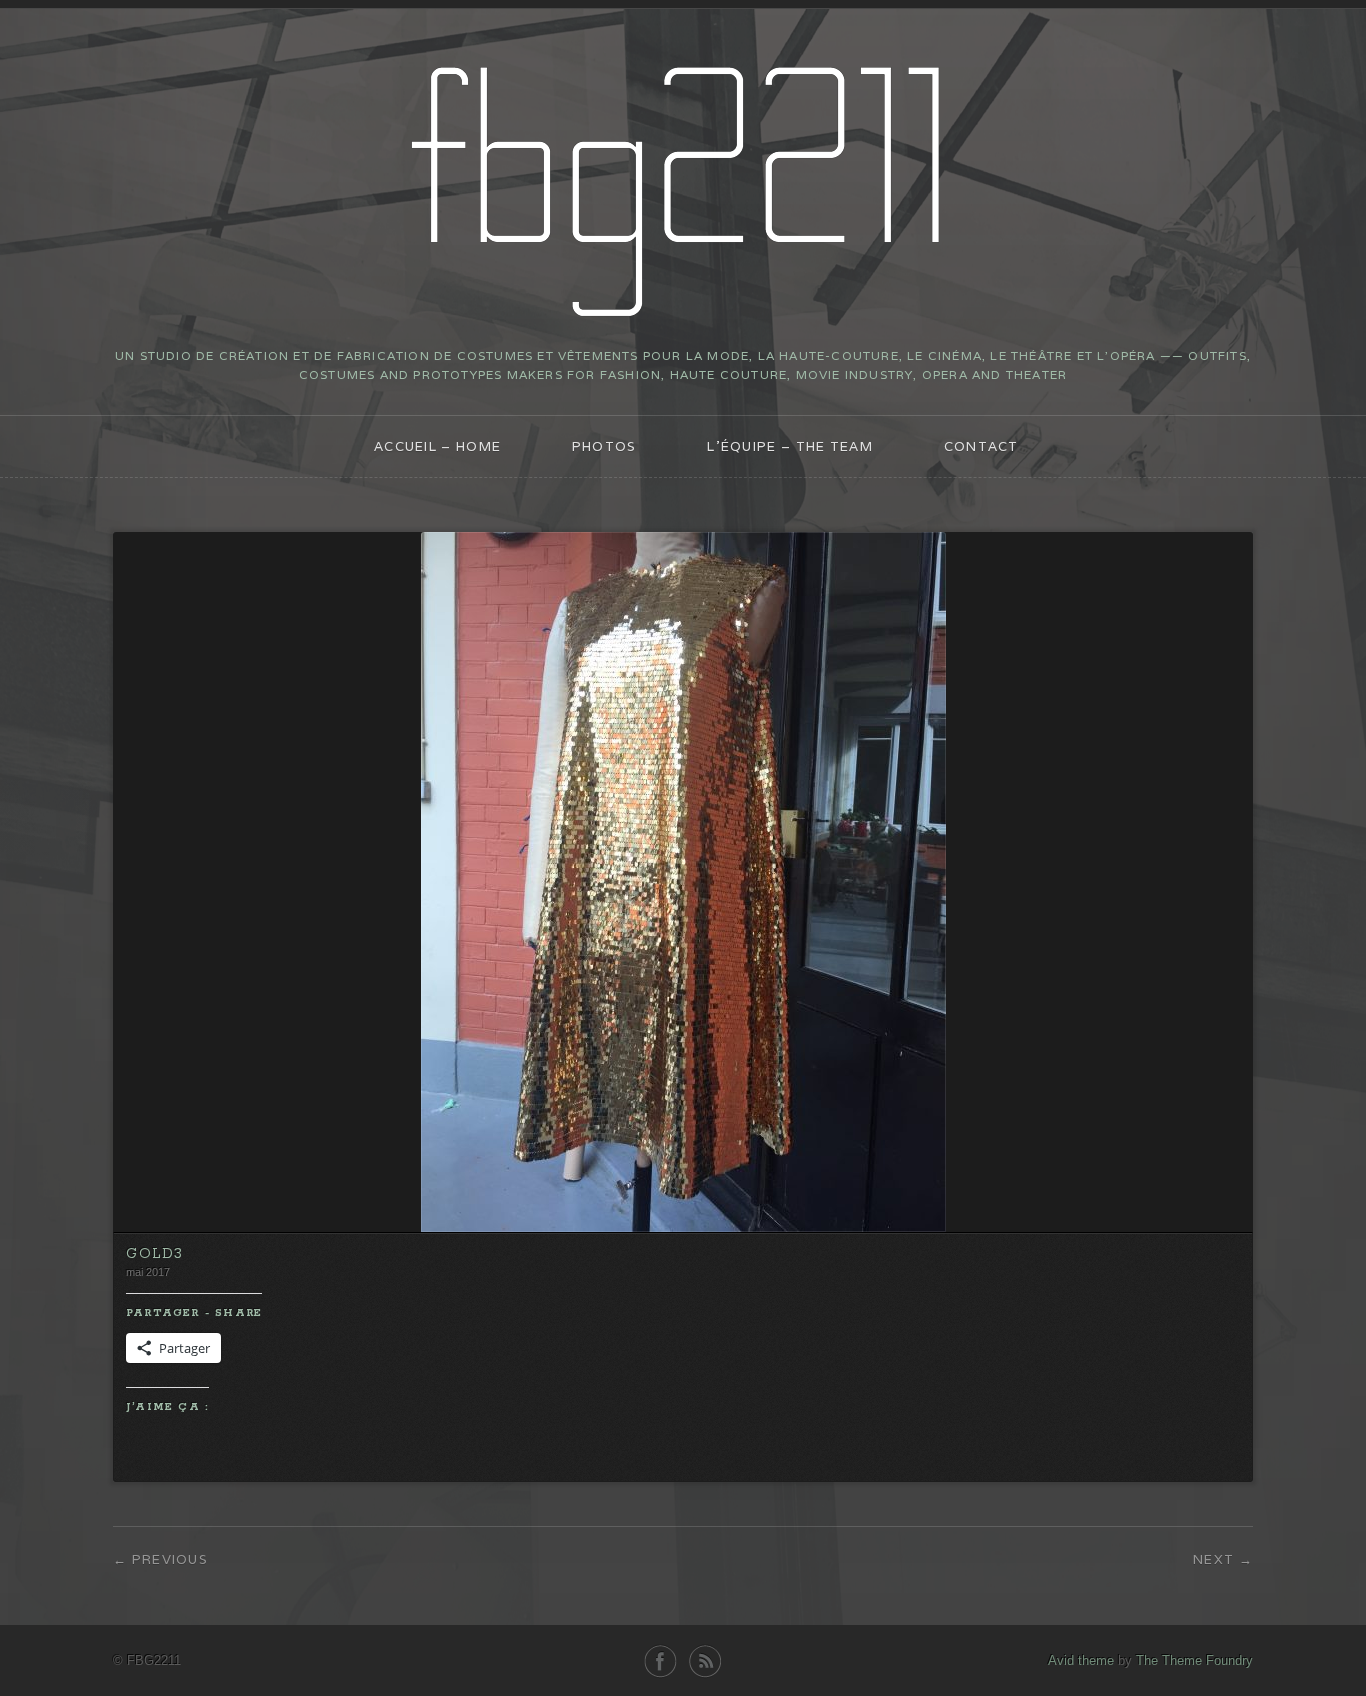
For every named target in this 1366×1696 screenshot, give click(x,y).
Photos (604, 446)
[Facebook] (660, 1661)
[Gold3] (683, 1227)
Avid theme (1081, 1660)
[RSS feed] (705, 1661)
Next (1213, 1559)
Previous (170, 1559)
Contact (981, 446)
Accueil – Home (437, 446)
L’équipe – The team (790, 446)
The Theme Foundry (1194, 1660)
